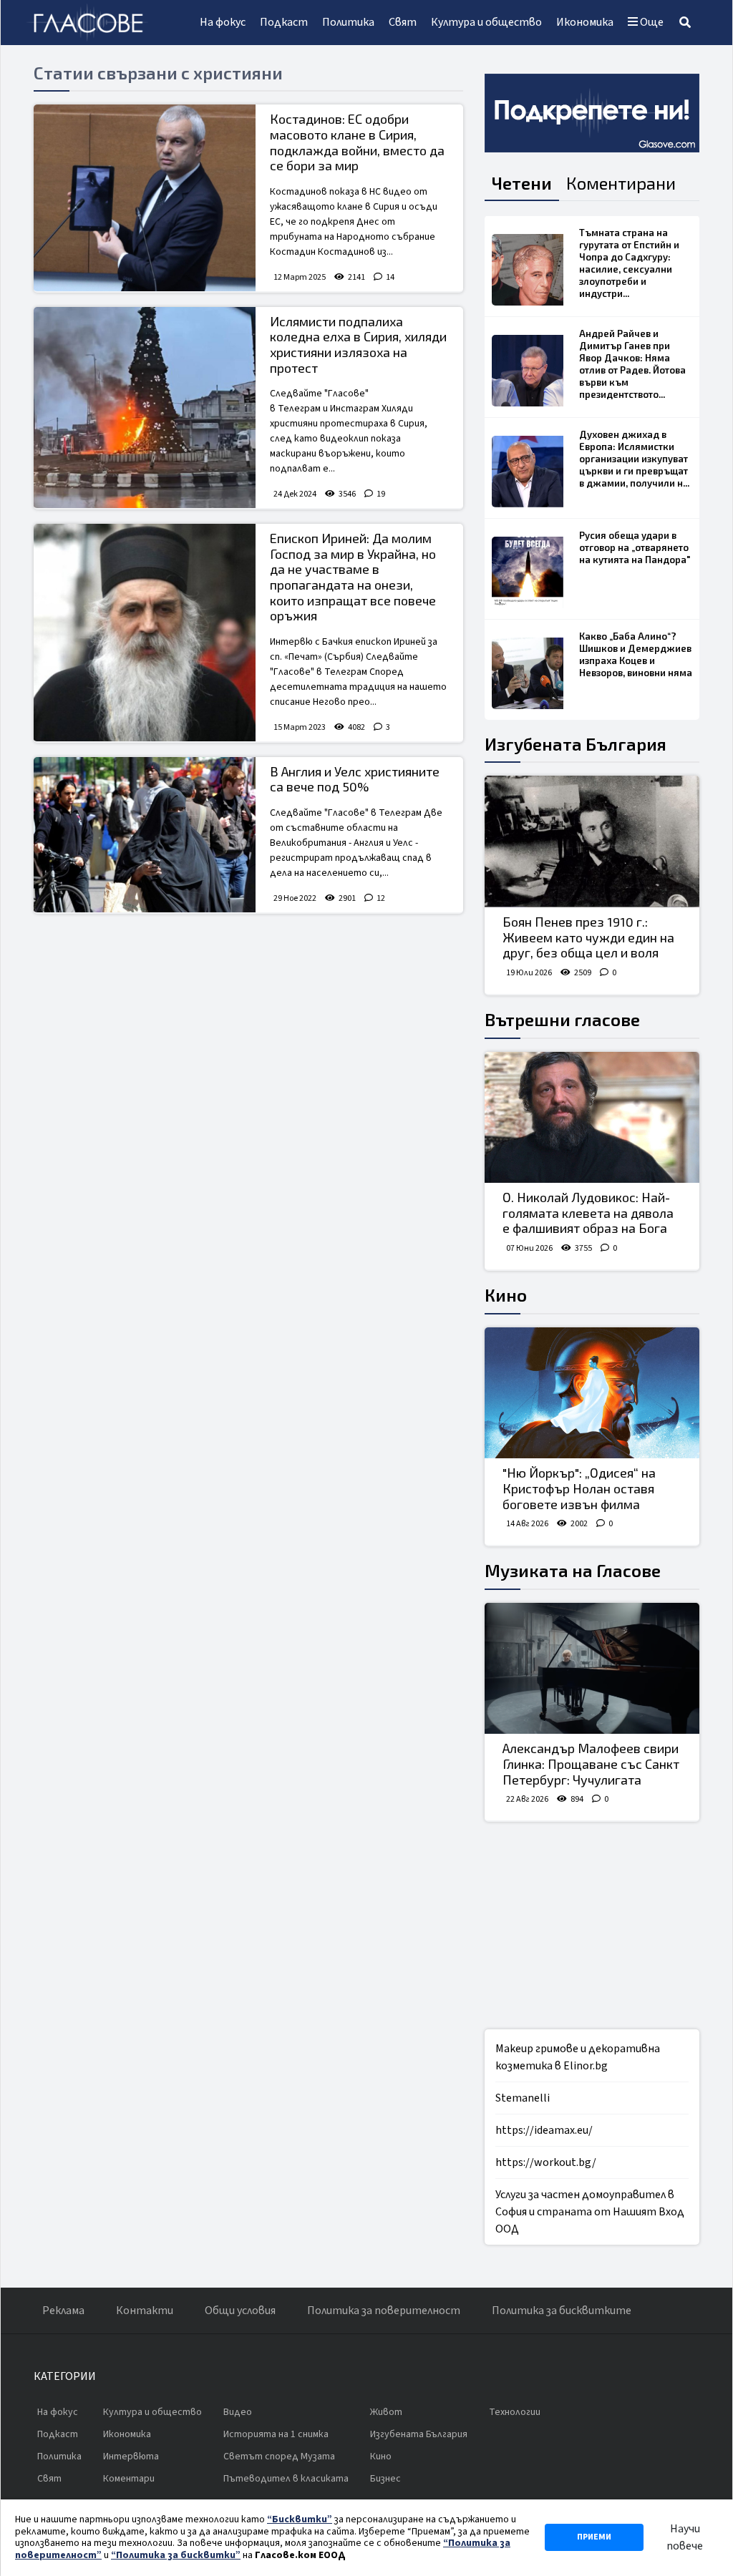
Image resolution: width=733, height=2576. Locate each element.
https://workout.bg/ (546, 2162)
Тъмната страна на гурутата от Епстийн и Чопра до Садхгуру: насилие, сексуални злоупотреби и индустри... (629, 263)
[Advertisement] (248, 1028)
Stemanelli (523, 2098)
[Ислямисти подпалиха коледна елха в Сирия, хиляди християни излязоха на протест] (145, 408)
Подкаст (284, 22)
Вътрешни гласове (562, 1019)
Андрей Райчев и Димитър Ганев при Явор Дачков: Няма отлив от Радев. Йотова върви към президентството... (632, 364)
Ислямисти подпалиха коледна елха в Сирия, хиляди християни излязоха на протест (358, 345)
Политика (348, 22)
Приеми (594, 2537)
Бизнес (385, 2479)
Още (651, 22)
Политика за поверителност (384, 2311)
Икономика (585, 22)
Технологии (515, 2412)
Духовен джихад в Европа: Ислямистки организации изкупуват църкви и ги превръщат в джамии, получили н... (634, 459)
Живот (386, 2412)
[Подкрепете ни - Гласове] (592, 113)
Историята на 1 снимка (276, 2434)
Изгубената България (576, 744)
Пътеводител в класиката (286, 2479)
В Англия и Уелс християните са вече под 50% (355, 779)
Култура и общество (486, 22)
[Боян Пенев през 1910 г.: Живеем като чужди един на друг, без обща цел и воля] (592, 841)
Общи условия (240, 2311)
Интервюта (131, 2457)
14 (390, 277)
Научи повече (685, 2537)
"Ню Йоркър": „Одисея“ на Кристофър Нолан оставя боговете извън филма (579, 1488)
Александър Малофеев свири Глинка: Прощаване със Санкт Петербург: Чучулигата (591, 1763)
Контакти (145, 2311)
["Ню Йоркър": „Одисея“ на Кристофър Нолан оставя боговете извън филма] (592, 1393)
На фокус (223, 22)
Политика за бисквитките (562, 2311)
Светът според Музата (279, 2457)
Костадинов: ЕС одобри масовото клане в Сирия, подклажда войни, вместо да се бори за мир (357, 142)
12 (381, 898)
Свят (403, 22)
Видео (238, 2412)
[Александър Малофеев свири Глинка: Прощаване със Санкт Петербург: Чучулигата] (592, 1669)
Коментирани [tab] (621, 183)
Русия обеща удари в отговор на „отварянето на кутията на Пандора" (635, 547)
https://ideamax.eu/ (544, 2130)
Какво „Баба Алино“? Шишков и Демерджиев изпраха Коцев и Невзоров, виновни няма (636, 654)
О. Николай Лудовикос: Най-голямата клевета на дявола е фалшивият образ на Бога (588, 1213)
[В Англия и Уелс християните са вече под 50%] (145, 835)
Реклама (63, 2311)
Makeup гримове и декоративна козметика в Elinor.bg (578, 2057)
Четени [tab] (522, 183)
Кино (506, 1295)
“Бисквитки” (300, 2519)
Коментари (129, 2479)
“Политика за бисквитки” (176, 2555)
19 (381, 494)
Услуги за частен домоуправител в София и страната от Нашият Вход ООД (590, 2212)
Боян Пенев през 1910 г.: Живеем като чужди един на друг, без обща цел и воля (588, 937)
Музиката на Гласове (573, 1570)
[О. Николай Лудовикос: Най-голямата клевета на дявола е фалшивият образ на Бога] (592, 1118)
